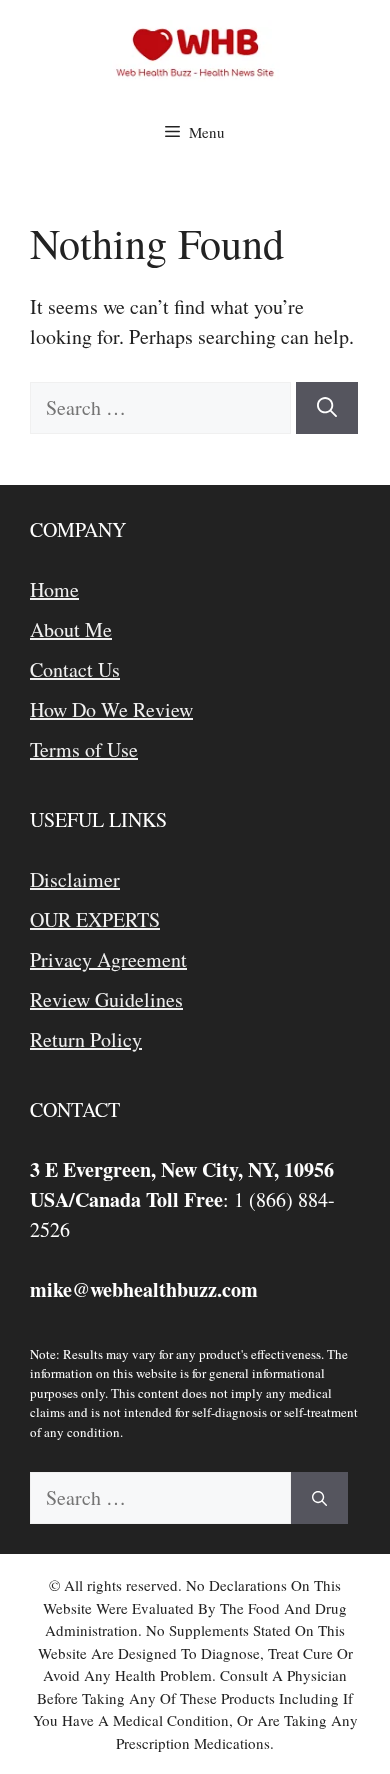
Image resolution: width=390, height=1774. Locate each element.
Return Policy (86, 1039)
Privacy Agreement (108, 959)
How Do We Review (111, 709)
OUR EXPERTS (95, 919)
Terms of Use (84, 749)
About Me (71, 629)
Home (54, 589)
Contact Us (75, 669)
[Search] (327, 408)
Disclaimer (75, 879)
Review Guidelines (106, 999)
